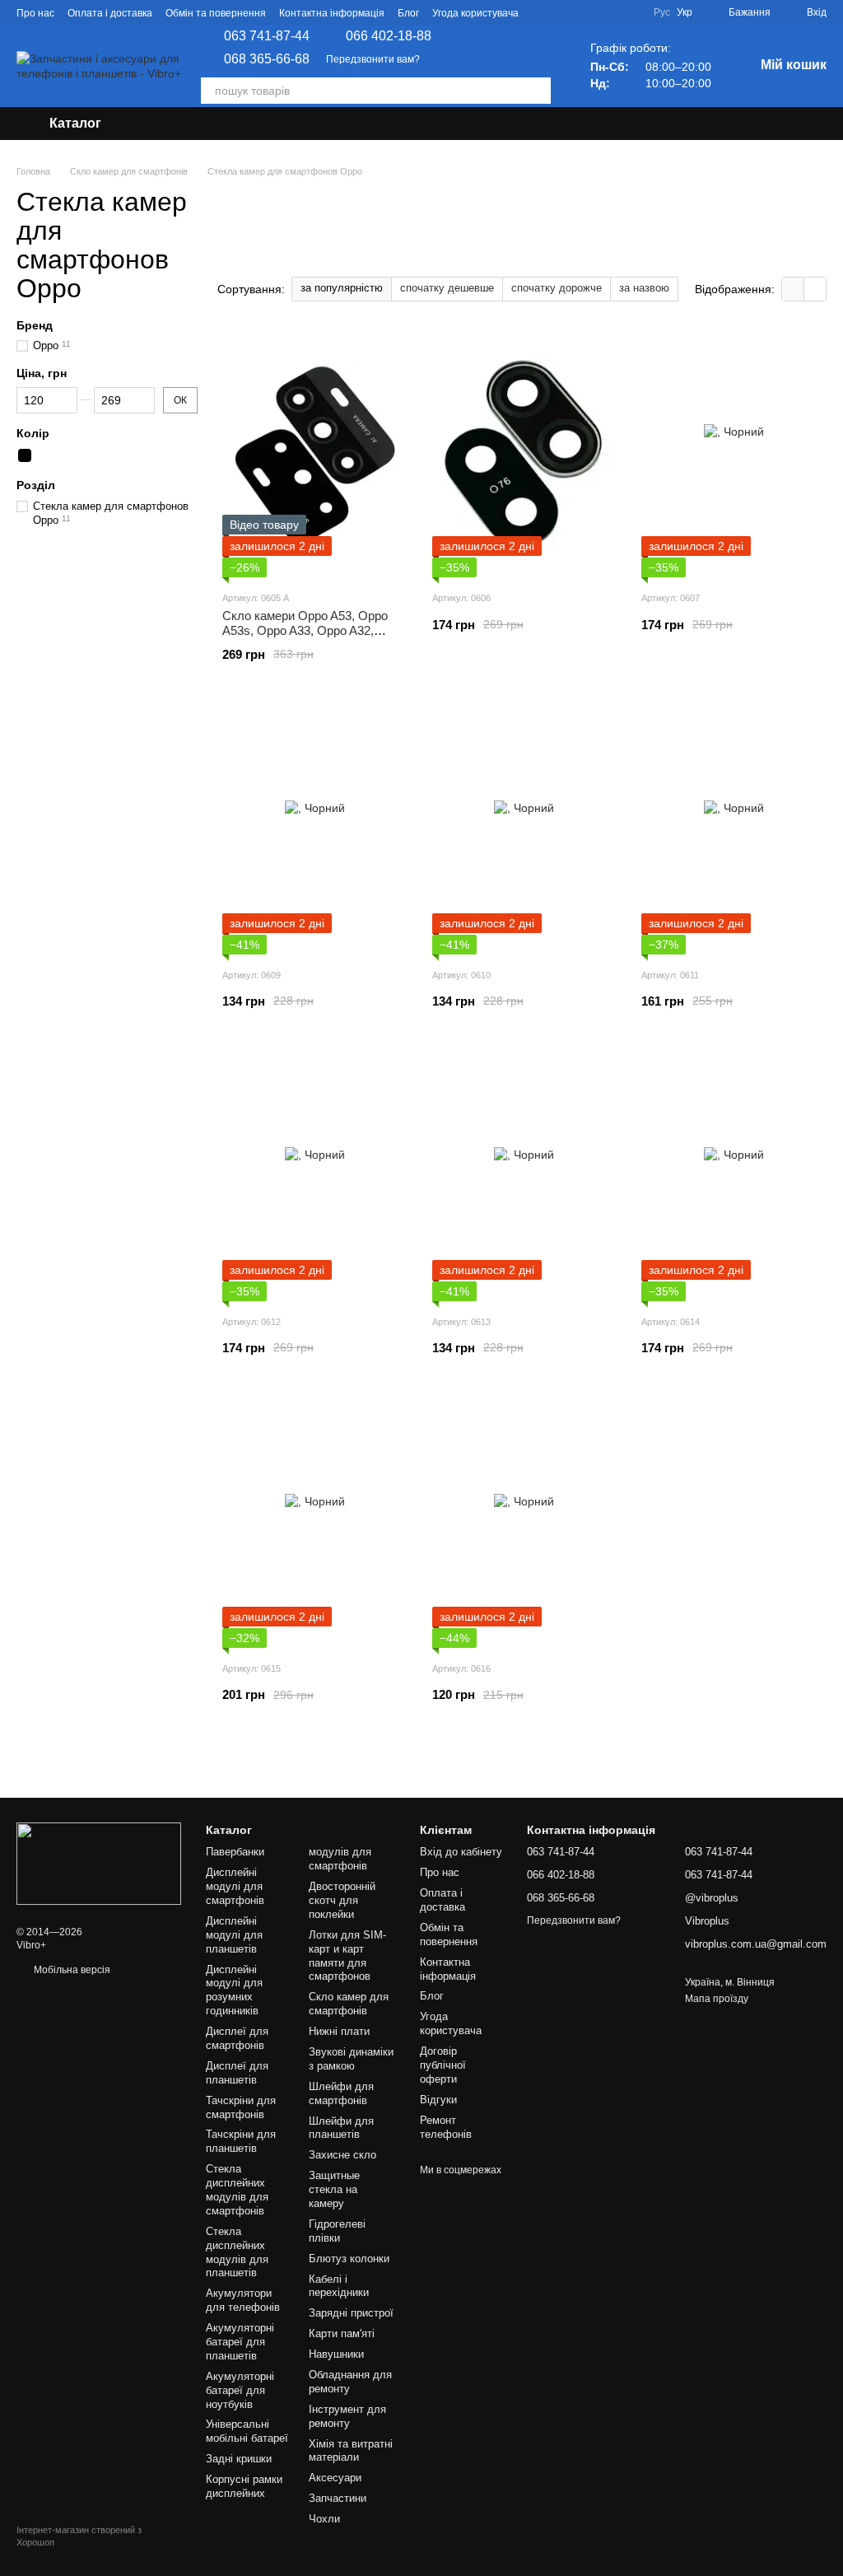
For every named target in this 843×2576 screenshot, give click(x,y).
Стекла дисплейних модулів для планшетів (237, 2252)
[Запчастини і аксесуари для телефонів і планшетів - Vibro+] (99, 1863)
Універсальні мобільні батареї (247, 2431)
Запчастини (338, 2498)
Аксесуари (335, 2478)
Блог (408, 13)
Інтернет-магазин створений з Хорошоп (79, 2536)
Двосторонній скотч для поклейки (342, 1900)
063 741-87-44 (267, 36)
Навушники (336, 2354)
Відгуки (438, 2100)
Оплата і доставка (110, 13)
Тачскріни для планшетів (241, 2141)
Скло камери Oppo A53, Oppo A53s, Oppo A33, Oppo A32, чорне (305, 630)
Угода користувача (475, 13)
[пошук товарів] (538, 91)
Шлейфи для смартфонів (341, 2093)
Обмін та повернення (216, 13)
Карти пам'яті (342, 2333)
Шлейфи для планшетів (341, 2128)
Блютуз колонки (349, 2259)
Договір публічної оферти (443, 2065)
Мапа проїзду (717, 1999)
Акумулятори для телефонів (243, 2300)
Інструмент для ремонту (347, 2416)
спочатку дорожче (557, 288)
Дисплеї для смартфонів (237, 2038)
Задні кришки (239, 2459)
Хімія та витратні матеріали (351, 2451)
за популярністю (342, 288)
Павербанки (235, 1852)
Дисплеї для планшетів (237, 2073)
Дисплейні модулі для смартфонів (235, 1886)
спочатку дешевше (447, 288)
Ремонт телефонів (446, 2127)
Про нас (35, 13)
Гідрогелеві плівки (337, 2231)
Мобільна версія (71, 1970)
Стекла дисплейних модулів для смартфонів (237, 2190)
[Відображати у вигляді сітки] (793, 289)
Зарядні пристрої (351, 2313)
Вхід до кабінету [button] (461, 1852)
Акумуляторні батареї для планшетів (240, 2342)
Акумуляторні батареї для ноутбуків (240, 2390)
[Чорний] (25, 456)
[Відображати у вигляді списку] (815, 289)
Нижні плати (339, 2031)
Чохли (324, 2519)
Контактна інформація (332, 13)
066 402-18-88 (389, 36)
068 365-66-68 (267, 59)
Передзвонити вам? (373, 59)
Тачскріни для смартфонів (241, 2107)
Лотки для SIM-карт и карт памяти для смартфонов (347, 1956)
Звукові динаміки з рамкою (351, 2059)
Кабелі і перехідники (339, 2286)
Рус (662, 12)
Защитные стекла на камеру (334, 2189)
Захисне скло (342, 2155)
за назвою (644, 288)
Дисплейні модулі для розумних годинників (234, 1990)
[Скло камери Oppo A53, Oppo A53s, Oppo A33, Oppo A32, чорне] (315, 454)
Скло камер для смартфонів (349, 2004)
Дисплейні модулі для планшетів (234, 1935)
